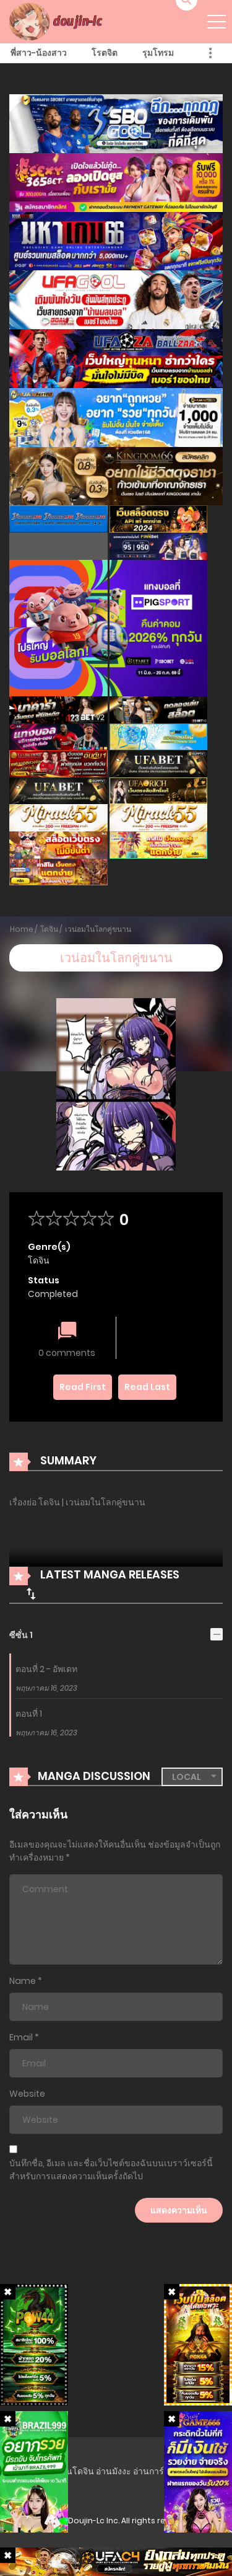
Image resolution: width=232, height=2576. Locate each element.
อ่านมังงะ (114, 2471)
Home (22, 929)
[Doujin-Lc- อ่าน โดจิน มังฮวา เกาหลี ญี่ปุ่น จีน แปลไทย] (58, 21)
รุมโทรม (158, 53)
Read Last (147, 1387)
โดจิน (49, 929)
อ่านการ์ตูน (154, 2471)
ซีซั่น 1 (21, 1635)
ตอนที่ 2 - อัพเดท (46, 1669)
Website (27, 2094)
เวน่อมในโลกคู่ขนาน (98, 929)
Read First (83, 1387)
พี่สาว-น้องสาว (39, 53)
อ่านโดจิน (75, 2471)
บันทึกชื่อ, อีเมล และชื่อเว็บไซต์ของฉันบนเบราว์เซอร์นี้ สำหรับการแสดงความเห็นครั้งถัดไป (111, 2170)
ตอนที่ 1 (29, 1714)
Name (23, 1981)
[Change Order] (31, 1593)
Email (21, 2037)
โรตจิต (105, 53)
